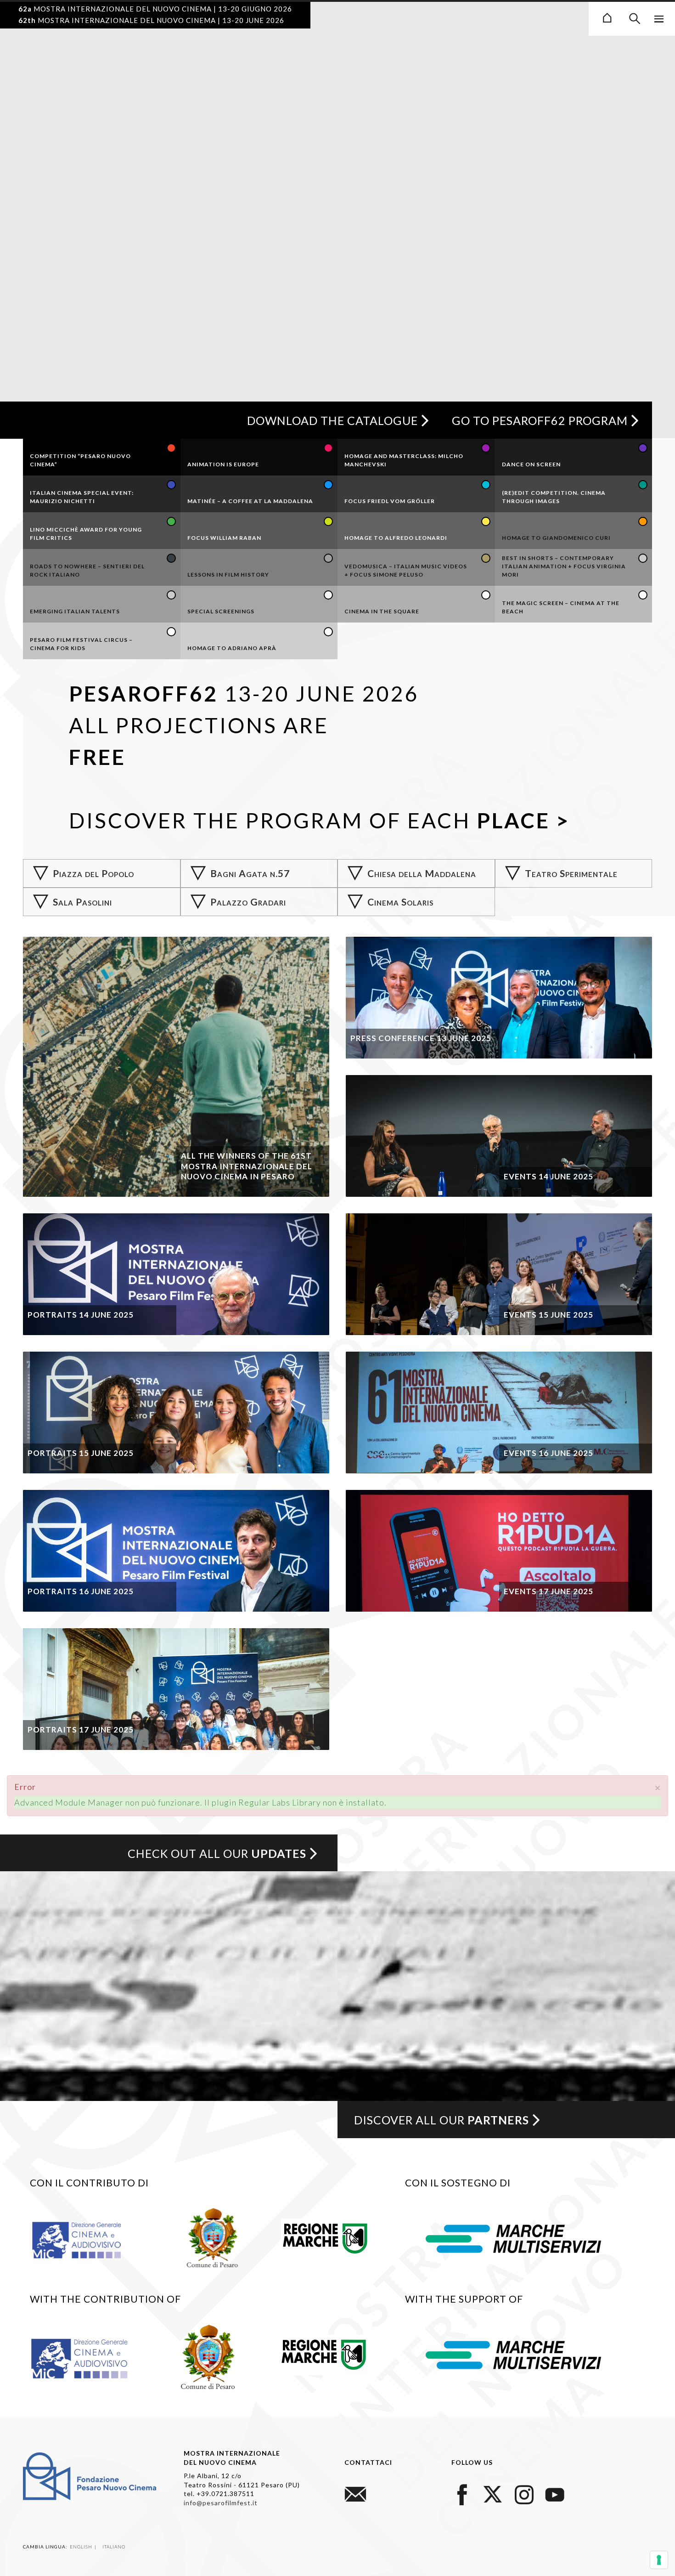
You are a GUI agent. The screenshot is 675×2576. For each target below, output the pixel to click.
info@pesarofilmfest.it (221, 2503)
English (82, 2547)
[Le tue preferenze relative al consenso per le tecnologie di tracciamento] (659, 2560)
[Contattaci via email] (355, 2493)
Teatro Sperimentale (571, 873)
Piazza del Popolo (93, 873)
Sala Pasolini (82, 902)
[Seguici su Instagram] (524, 2493)
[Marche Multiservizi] (513, 2237)
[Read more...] (176, 1067)
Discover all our (442, 2120)
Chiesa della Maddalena (422, 873)
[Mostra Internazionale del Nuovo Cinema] (607, 17)
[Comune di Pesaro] (213, 2236)
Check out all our (217, 1853)
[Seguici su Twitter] (493, 2493)
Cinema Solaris (400, 902)
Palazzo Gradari (248, 902)
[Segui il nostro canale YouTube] (555, 2493)
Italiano (114, 2547)
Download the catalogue (332, 420)
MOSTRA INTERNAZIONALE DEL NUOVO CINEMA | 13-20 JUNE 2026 (151, 20)
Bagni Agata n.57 (250, 873)
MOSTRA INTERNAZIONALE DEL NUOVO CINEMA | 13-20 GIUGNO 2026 (155, 9)
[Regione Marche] (325, 2236)
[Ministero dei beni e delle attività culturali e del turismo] (87, 2239)
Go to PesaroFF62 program (540, 420)
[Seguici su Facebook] (462, 2493)
